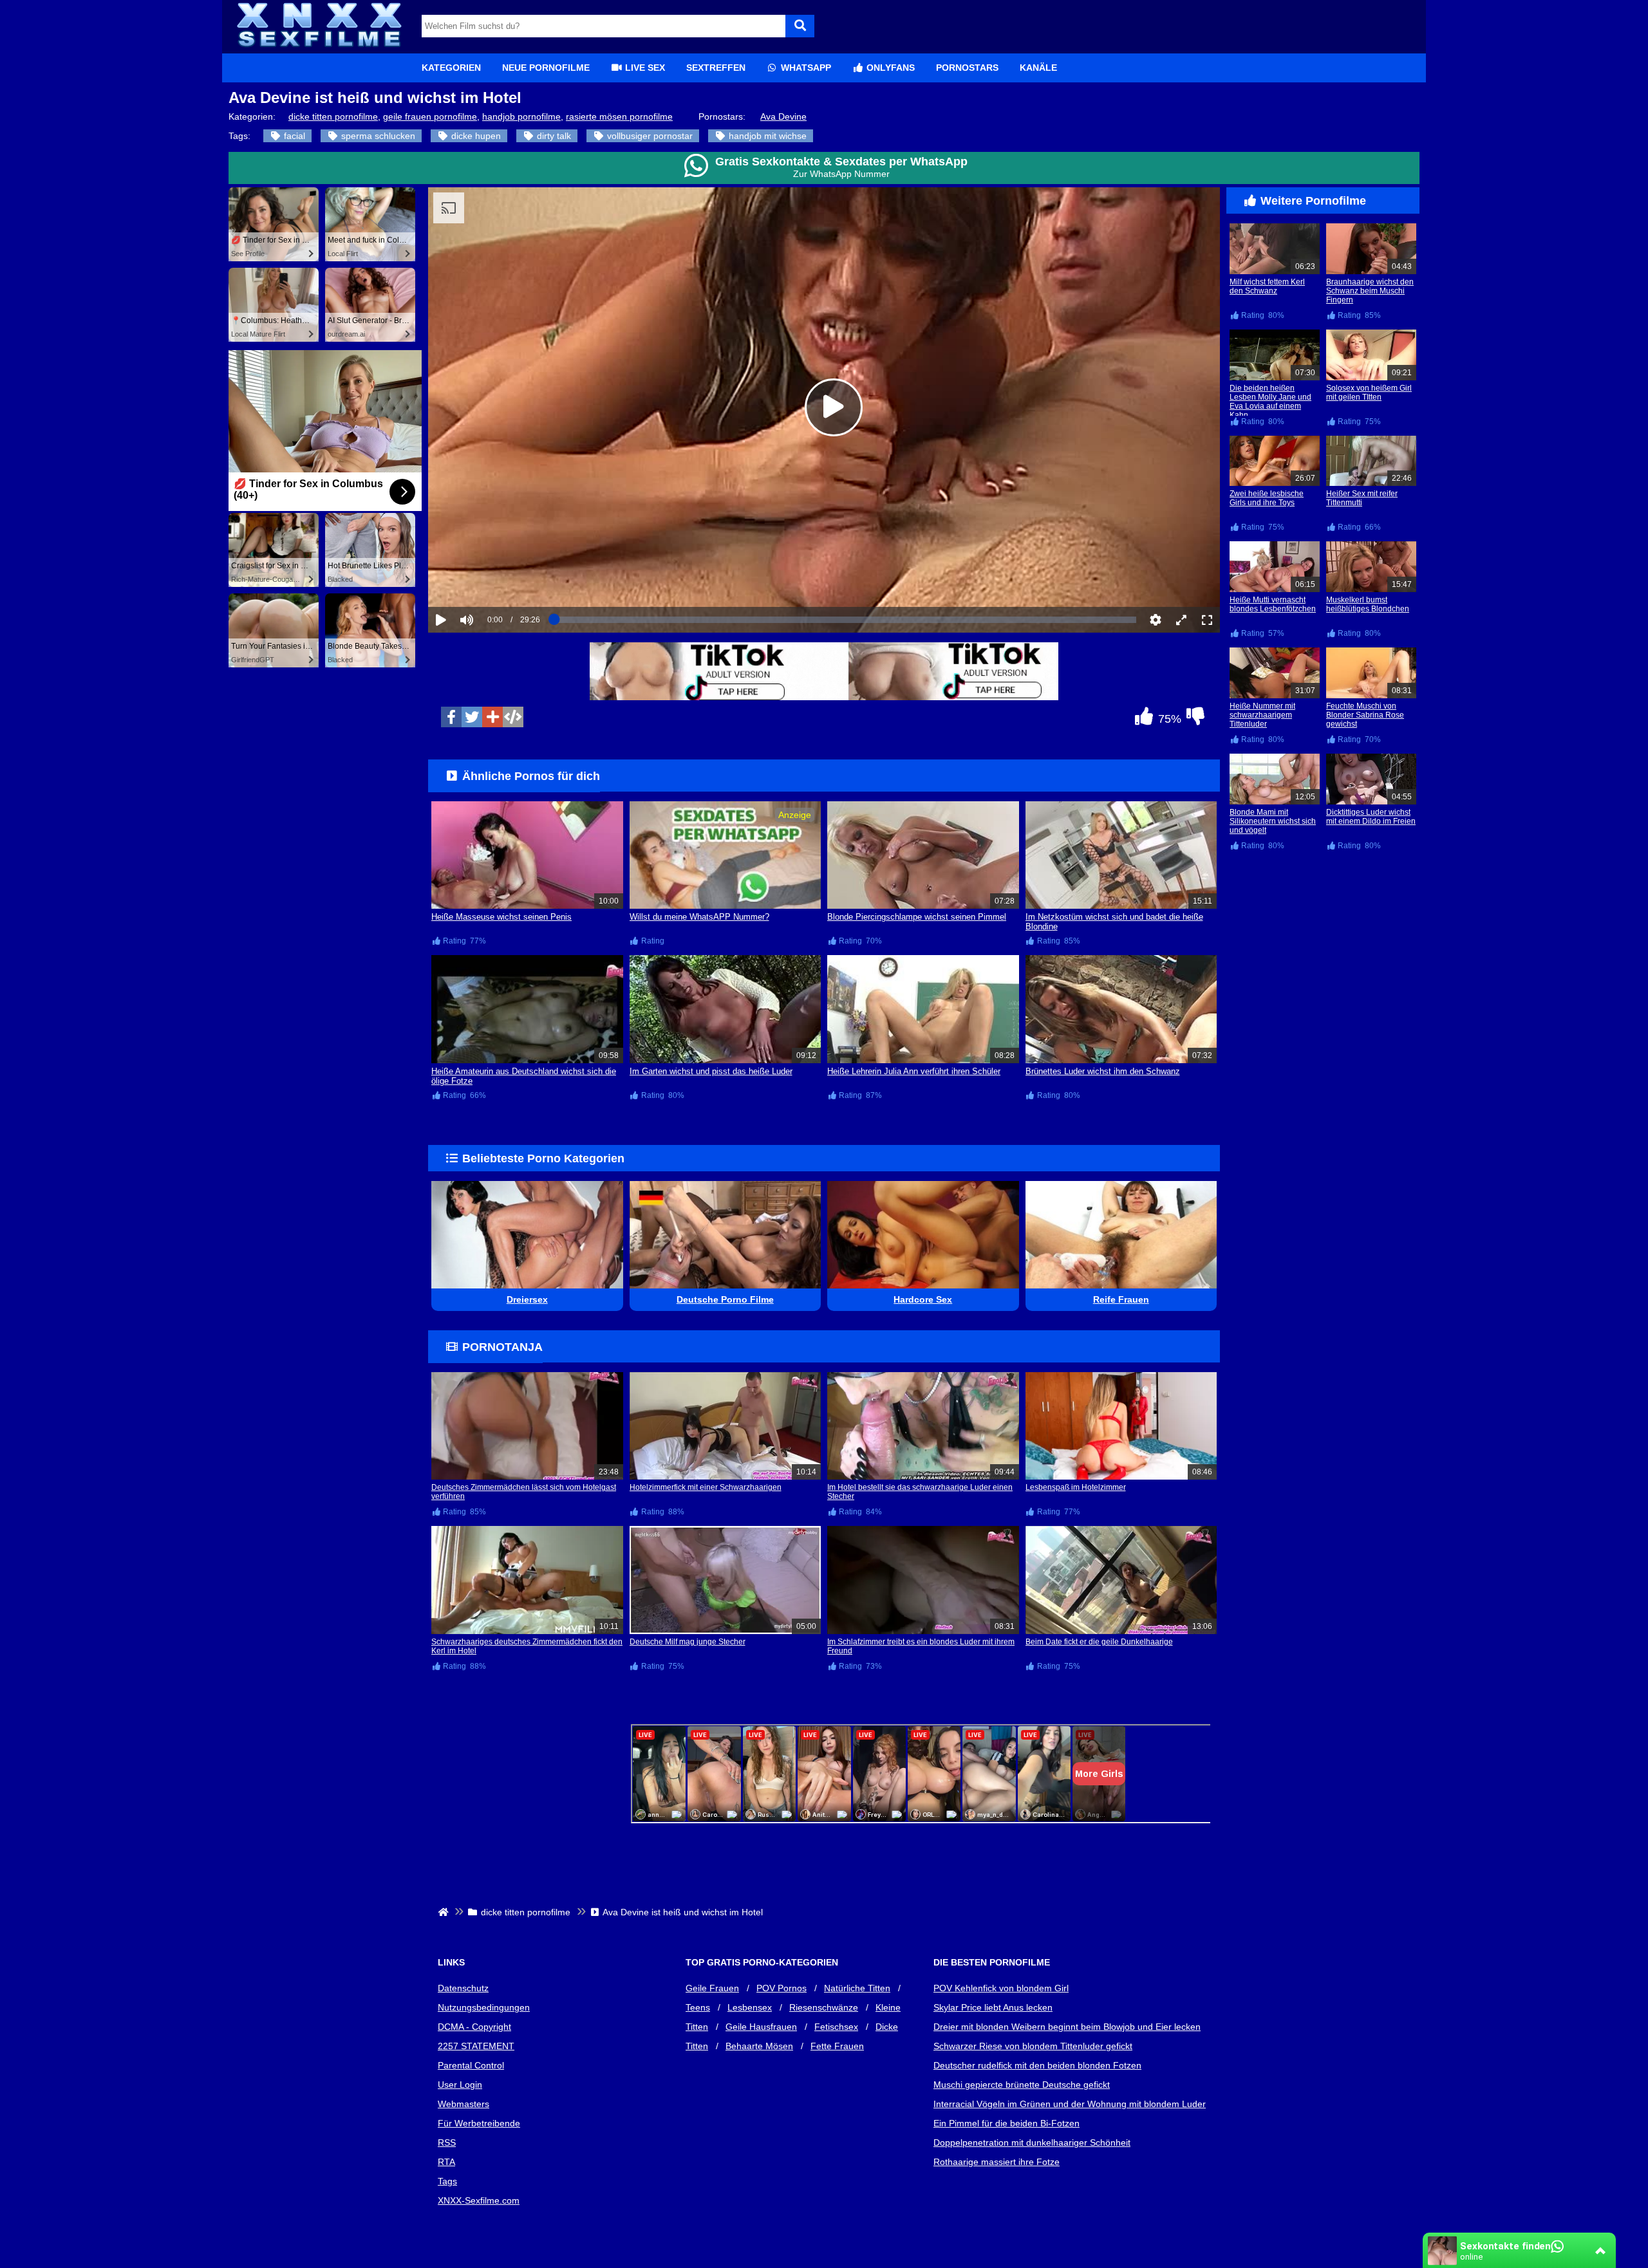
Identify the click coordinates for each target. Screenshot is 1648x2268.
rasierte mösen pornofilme (619, 116)
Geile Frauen (712, 1988)
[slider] (489, 580)
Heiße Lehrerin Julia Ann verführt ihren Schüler (914, 1071)
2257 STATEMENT (476, 2046)
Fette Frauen (837, 2046)
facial (293, 136)
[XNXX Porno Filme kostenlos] (319, 48)
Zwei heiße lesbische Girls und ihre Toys (1267, 498)
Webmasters (464, 2104)
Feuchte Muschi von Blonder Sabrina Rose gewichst (1365, 715)
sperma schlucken (377, 136)
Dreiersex (527, 1299)
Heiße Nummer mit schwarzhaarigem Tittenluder (1262, 715)
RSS (447, 2143)
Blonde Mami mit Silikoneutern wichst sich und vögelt (1273, 821)
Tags (447, 2181)
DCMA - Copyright (474, 2027)
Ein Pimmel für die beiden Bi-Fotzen (1007, 2123)
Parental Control (471, 2065)
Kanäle (1038, 68)
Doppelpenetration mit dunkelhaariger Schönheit (1032, 2143)
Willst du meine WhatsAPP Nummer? (699, 917)
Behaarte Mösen (759, 2046)
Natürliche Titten (857, 1988)
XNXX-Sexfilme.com (479, 2200)
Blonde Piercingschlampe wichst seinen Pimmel (917, 917)
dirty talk (553, 136)
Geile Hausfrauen (761, 2027)
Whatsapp (805, 68)
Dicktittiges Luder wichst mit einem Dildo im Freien (1371, 817)
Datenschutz (463, 1988)
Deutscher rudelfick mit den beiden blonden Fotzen (1037, 2065)
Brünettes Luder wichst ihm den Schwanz (1103, 1071)
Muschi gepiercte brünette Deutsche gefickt (1022, 2085)
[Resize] (1181, 620)
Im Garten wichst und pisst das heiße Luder (711, 1071)
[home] (445, 1912)
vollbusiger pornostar (649, 136)
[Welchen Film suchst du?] (800, 26)
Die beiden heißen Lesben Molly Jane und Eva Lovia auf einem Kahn (1270, 402)
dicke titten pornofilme (333, 116)
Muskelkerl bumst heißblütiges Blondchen (1368, 604)
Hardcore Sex (923, 1299)
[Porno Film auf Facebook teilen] (451, 717)
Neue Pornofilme (546, 68)
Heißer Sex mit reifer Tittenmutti (1362, 498)
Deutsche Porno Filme (725, 1299)
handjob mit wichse (766, 136)
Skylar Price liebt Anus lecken (993, 2007)
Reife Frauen (1121, 1299)
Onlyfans (889, 68)
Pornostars (967, 68)
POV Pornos (782, 1988)
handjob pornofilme (521, 116)
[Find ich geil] (1144, 720)
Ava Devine (783, 116)
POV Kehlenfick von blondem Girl (1001, 1988)
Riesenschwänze (824, 2007)
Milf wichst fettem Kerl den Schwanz (1267, 286)
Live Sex (644, 68)
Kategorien (451, 68)
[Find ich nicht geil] (1195, 720)
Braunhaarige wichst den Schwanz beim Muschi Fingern (1370, 291)
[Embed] (513, 717)
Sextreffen (716, 68)
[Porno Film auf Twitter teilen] (472, 717)
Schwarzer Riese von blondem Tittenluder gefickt (1033, 2046)
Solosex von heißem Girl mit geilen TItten (1369, 393)
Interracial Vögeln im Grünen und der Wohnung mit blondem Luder (1070, 2104)
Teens (698, 2007)
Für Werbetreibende (479, 2123)
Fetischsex (836, 2027)
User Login (460, 2085)
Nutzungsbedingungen (484, 2007)
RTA (446, 2162)
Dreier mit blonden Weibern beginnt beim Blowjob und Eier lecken (1067, 2027)
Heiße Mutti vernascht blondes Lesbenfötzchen (1273, 604)
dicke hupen (475, 136)
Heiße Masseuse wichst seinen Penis (501, 917)
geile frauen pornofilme (430, 116)
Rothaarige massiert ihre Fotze (997, 2162)
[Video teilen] (492, 717)
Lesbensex (750, 2007)
